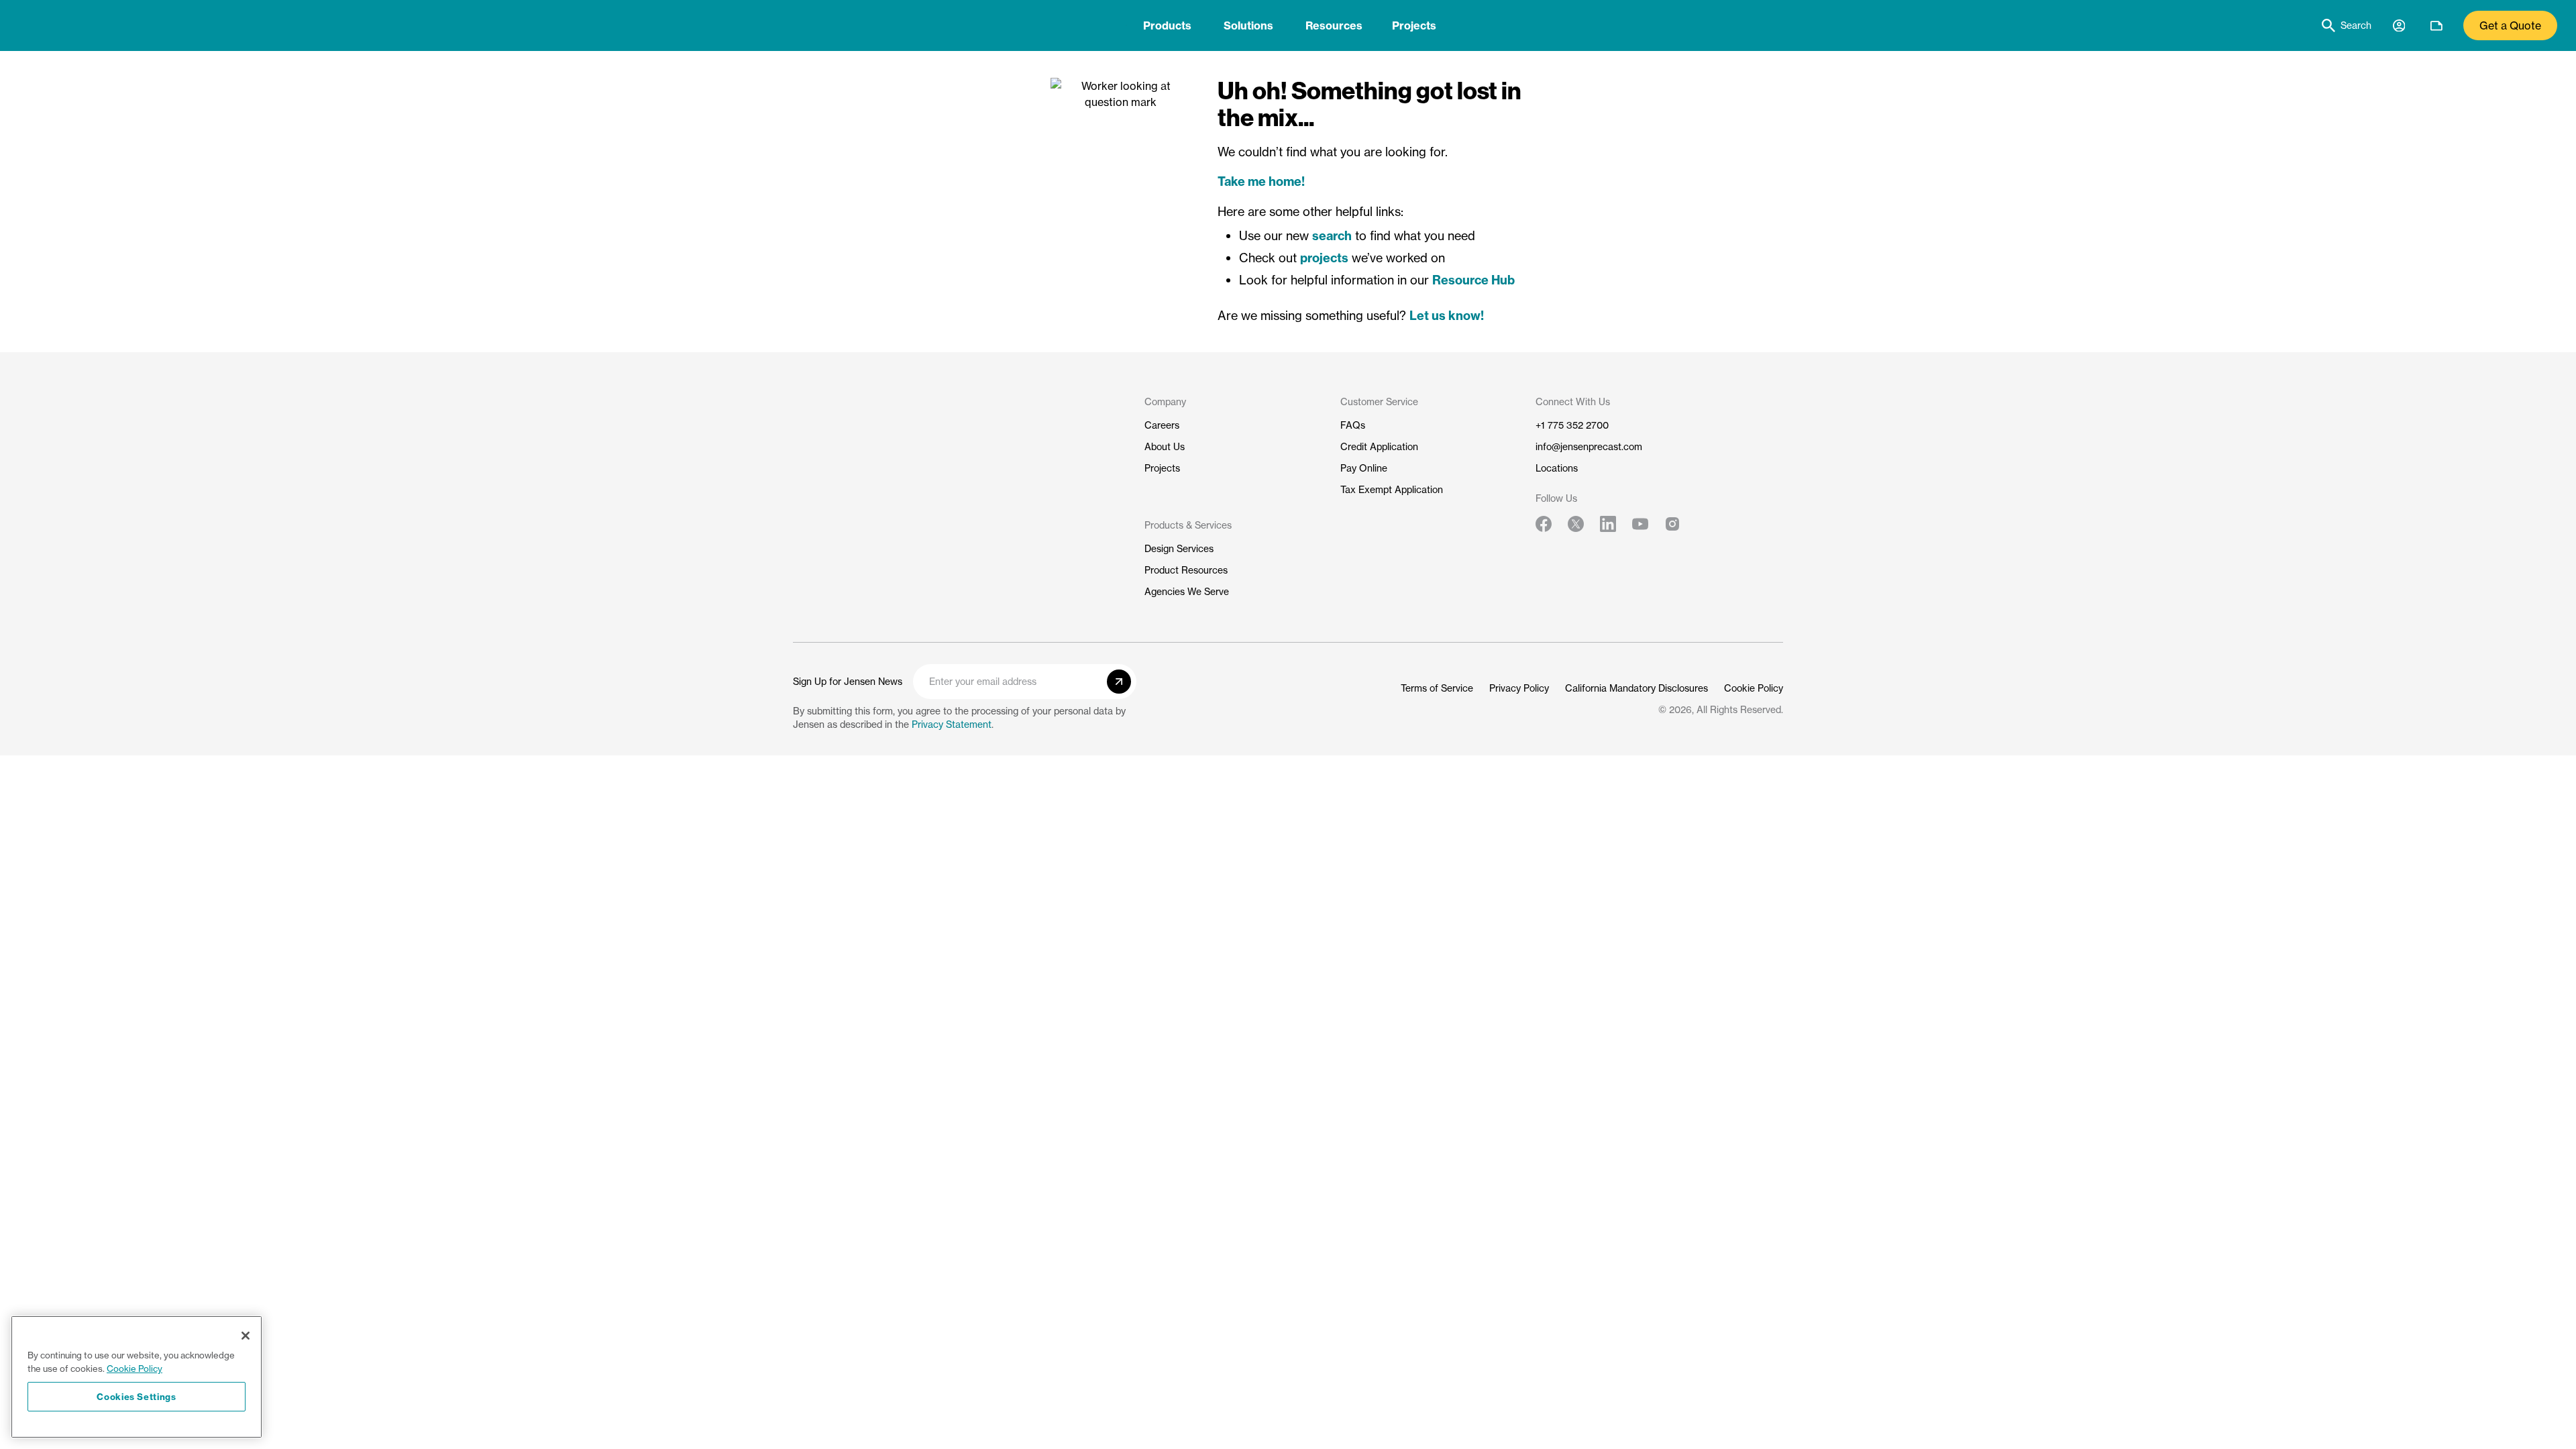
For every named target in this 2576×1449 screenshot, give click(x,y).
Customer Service (1379, 401)
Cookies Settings (137, 1397)
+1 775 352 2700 (1572, 425)
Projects (1414, 25)
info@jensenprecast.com (1589, 446)
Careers (1162, 425)
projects (1324, 258)
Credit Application (1379, 446)
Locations (1557, 468)
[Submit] (1119, 682)
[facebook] (1544, 524)
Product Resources (1186, 570)
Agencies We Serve (1187, 591)
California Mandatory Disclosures (1636, 688)
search (1332, 236)
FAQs (1353, 425)
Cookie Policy (1754, 688)
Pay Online (1364, 468)
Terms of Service (1437, 688)
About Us (1165, 446)
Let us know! (1447, 316)
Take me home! (1261, 181)
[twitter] (1576, 524)
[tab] (1167, 25)
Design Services (1179, 548)
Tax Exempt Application (1392, 489)
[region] (137, 1377)
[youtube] (1640, 524)
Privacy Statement (952, 724)
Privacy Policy (1519, 688)
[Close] (246, 1336)
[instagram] (1672, 524)
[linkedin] (1608, 524)
